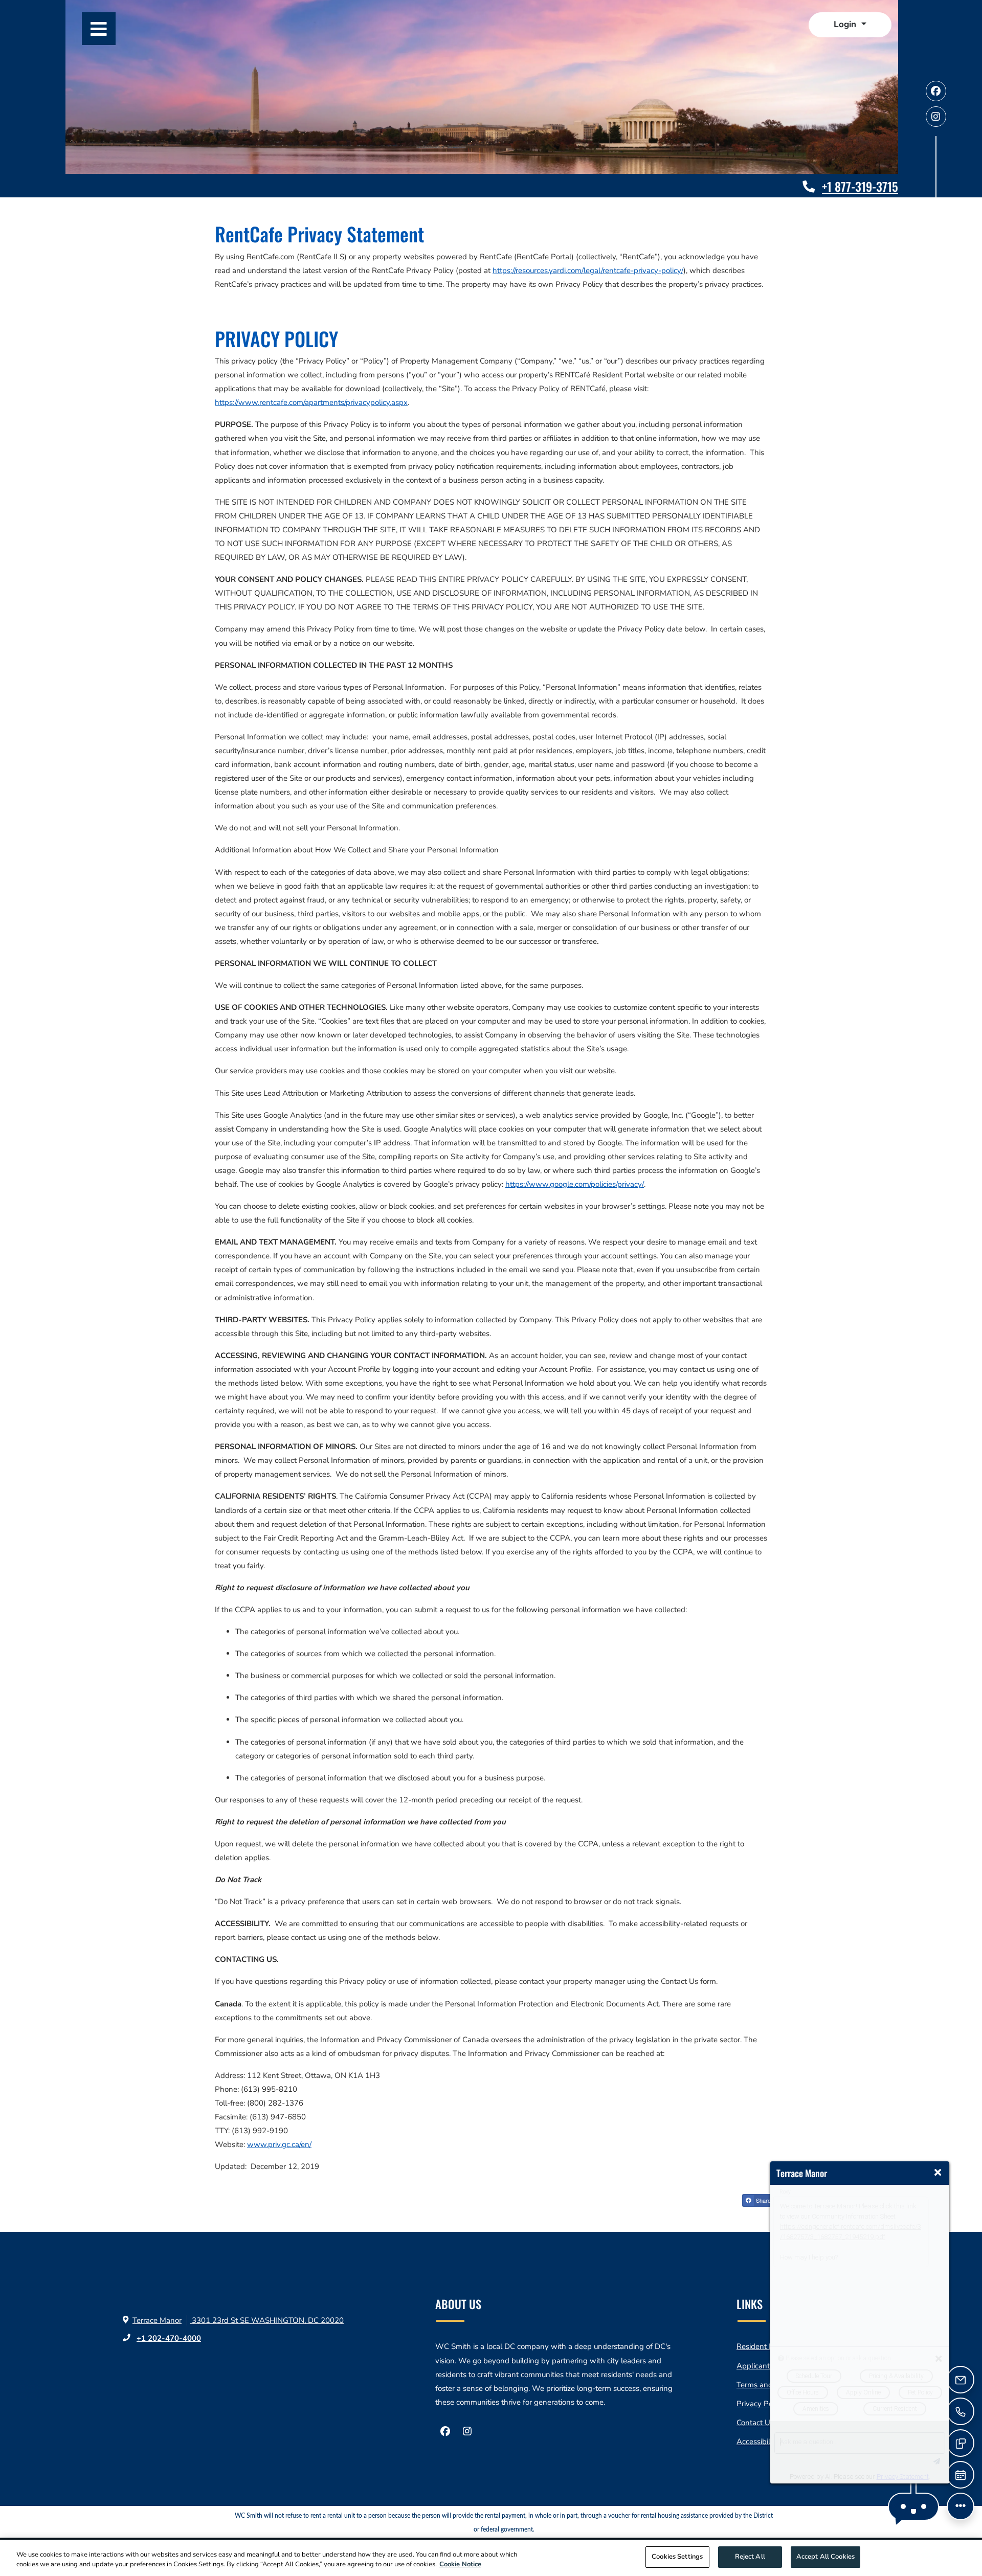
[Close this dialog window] (938, 2173)
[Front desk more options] (961, 2506)
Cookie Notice (460, 2565)
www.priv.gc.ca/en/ (279, 2144)
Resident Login (762, 2346)
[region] (491, 2558)
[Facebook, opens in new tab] (936, 91)
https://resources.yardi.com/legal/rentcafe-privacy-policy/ (588, 270)
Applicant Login (764, 2366)
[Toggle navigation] (99, 29)
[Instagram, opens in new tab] (936, 117)
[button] (850, 25)
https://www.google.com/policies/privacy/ (575, 1184)
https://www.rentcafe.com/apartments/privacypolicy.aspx (311, 402)
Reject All (750, 2557)
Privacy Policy (760, 2403)
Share (763, 2200)
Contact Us (755, 2423)
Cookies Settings (677, 2557)
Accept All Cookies (825, 2557)
